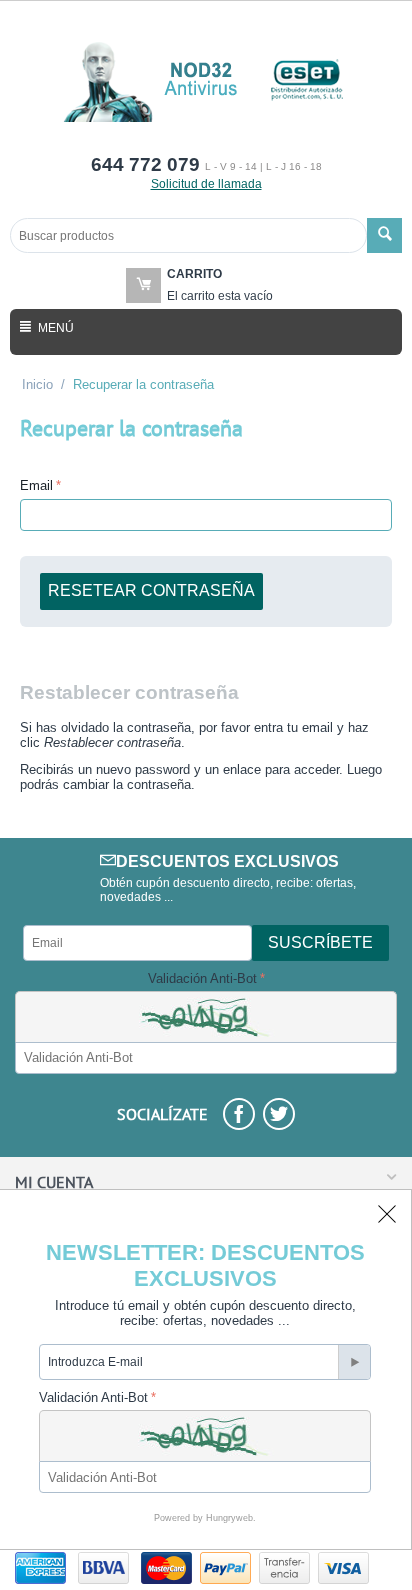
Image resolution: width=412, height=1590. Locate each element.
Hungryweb (229, 1518)
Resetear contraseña (151, 590)
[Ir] (354, 1362)
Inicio (37, 384)
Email (36, 485)
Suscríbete (320, 942)
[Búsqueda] (384, 235)
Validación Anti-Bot (202, 978)
